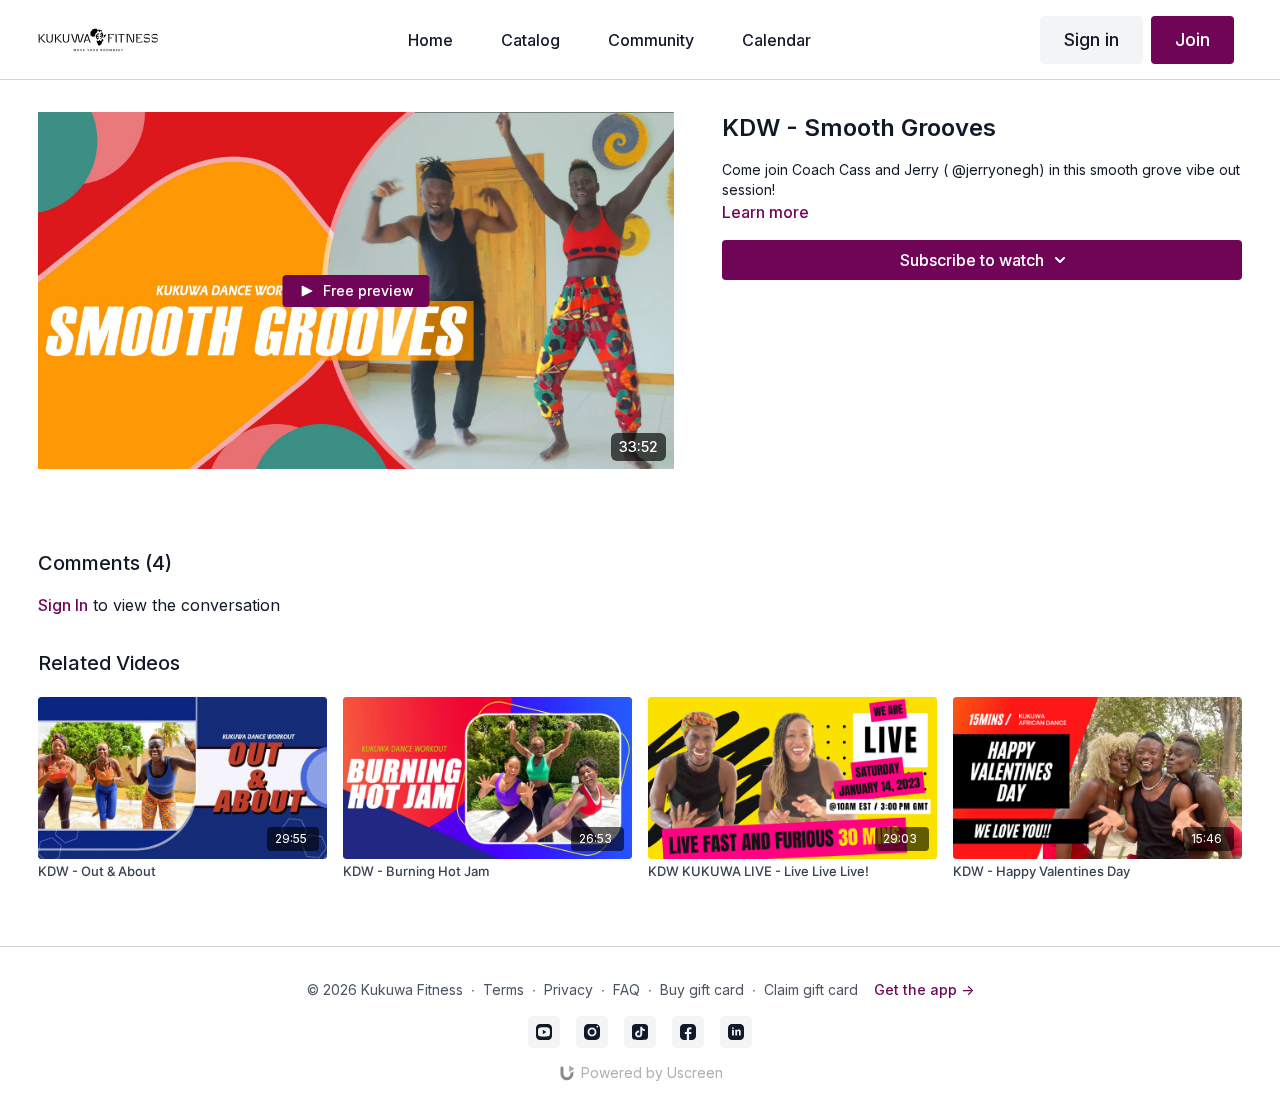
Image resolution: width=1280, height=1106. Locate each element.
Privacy (568, 989)
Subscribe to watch (972, 260)
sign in (63, 605)
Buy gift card (702, 989)
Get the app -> (924, 989)
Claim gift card (811, 989)
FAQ (626, 989)
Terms (503, 989)
